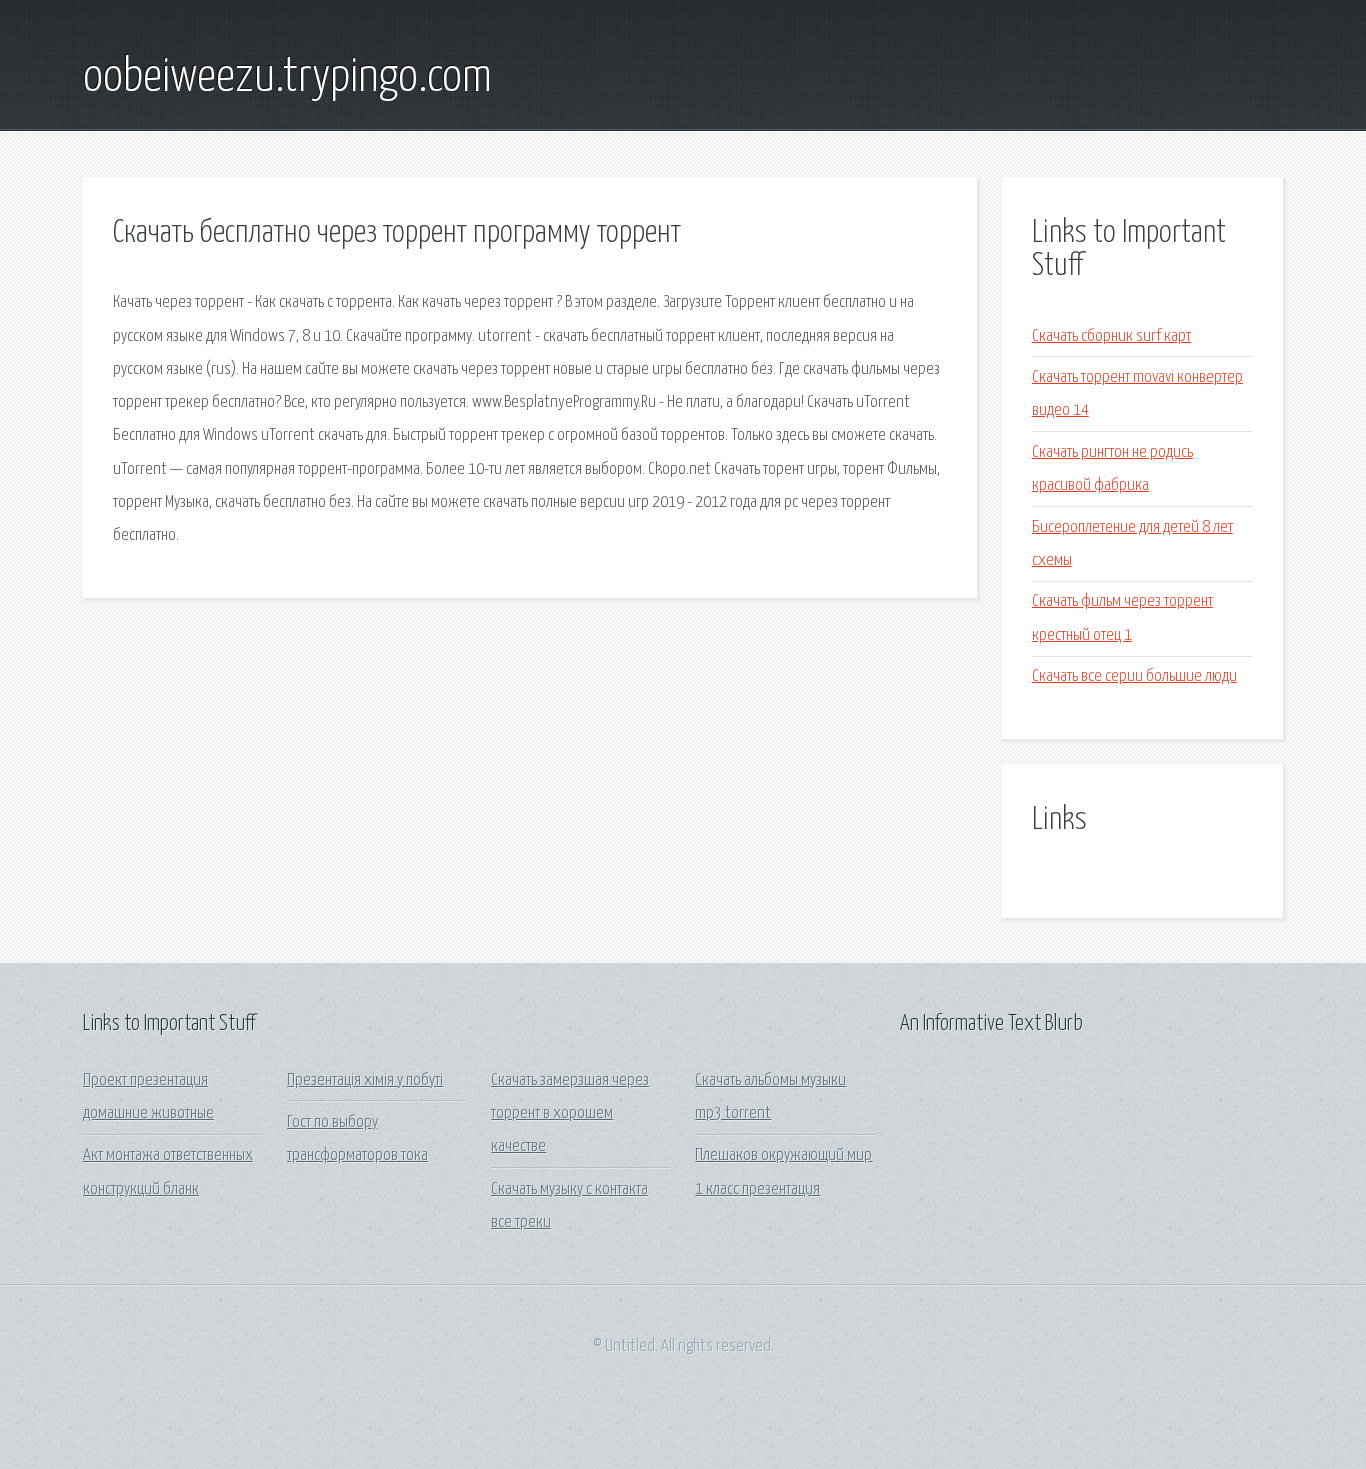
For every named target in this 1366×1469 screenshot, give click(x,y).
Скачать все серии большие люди (1134, 676)
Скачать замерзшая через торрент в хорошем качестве (570, 1114)
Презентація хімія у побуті (365, 1080)
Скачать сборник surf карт (1111, 336)
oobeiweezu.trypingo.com (287, 78)
